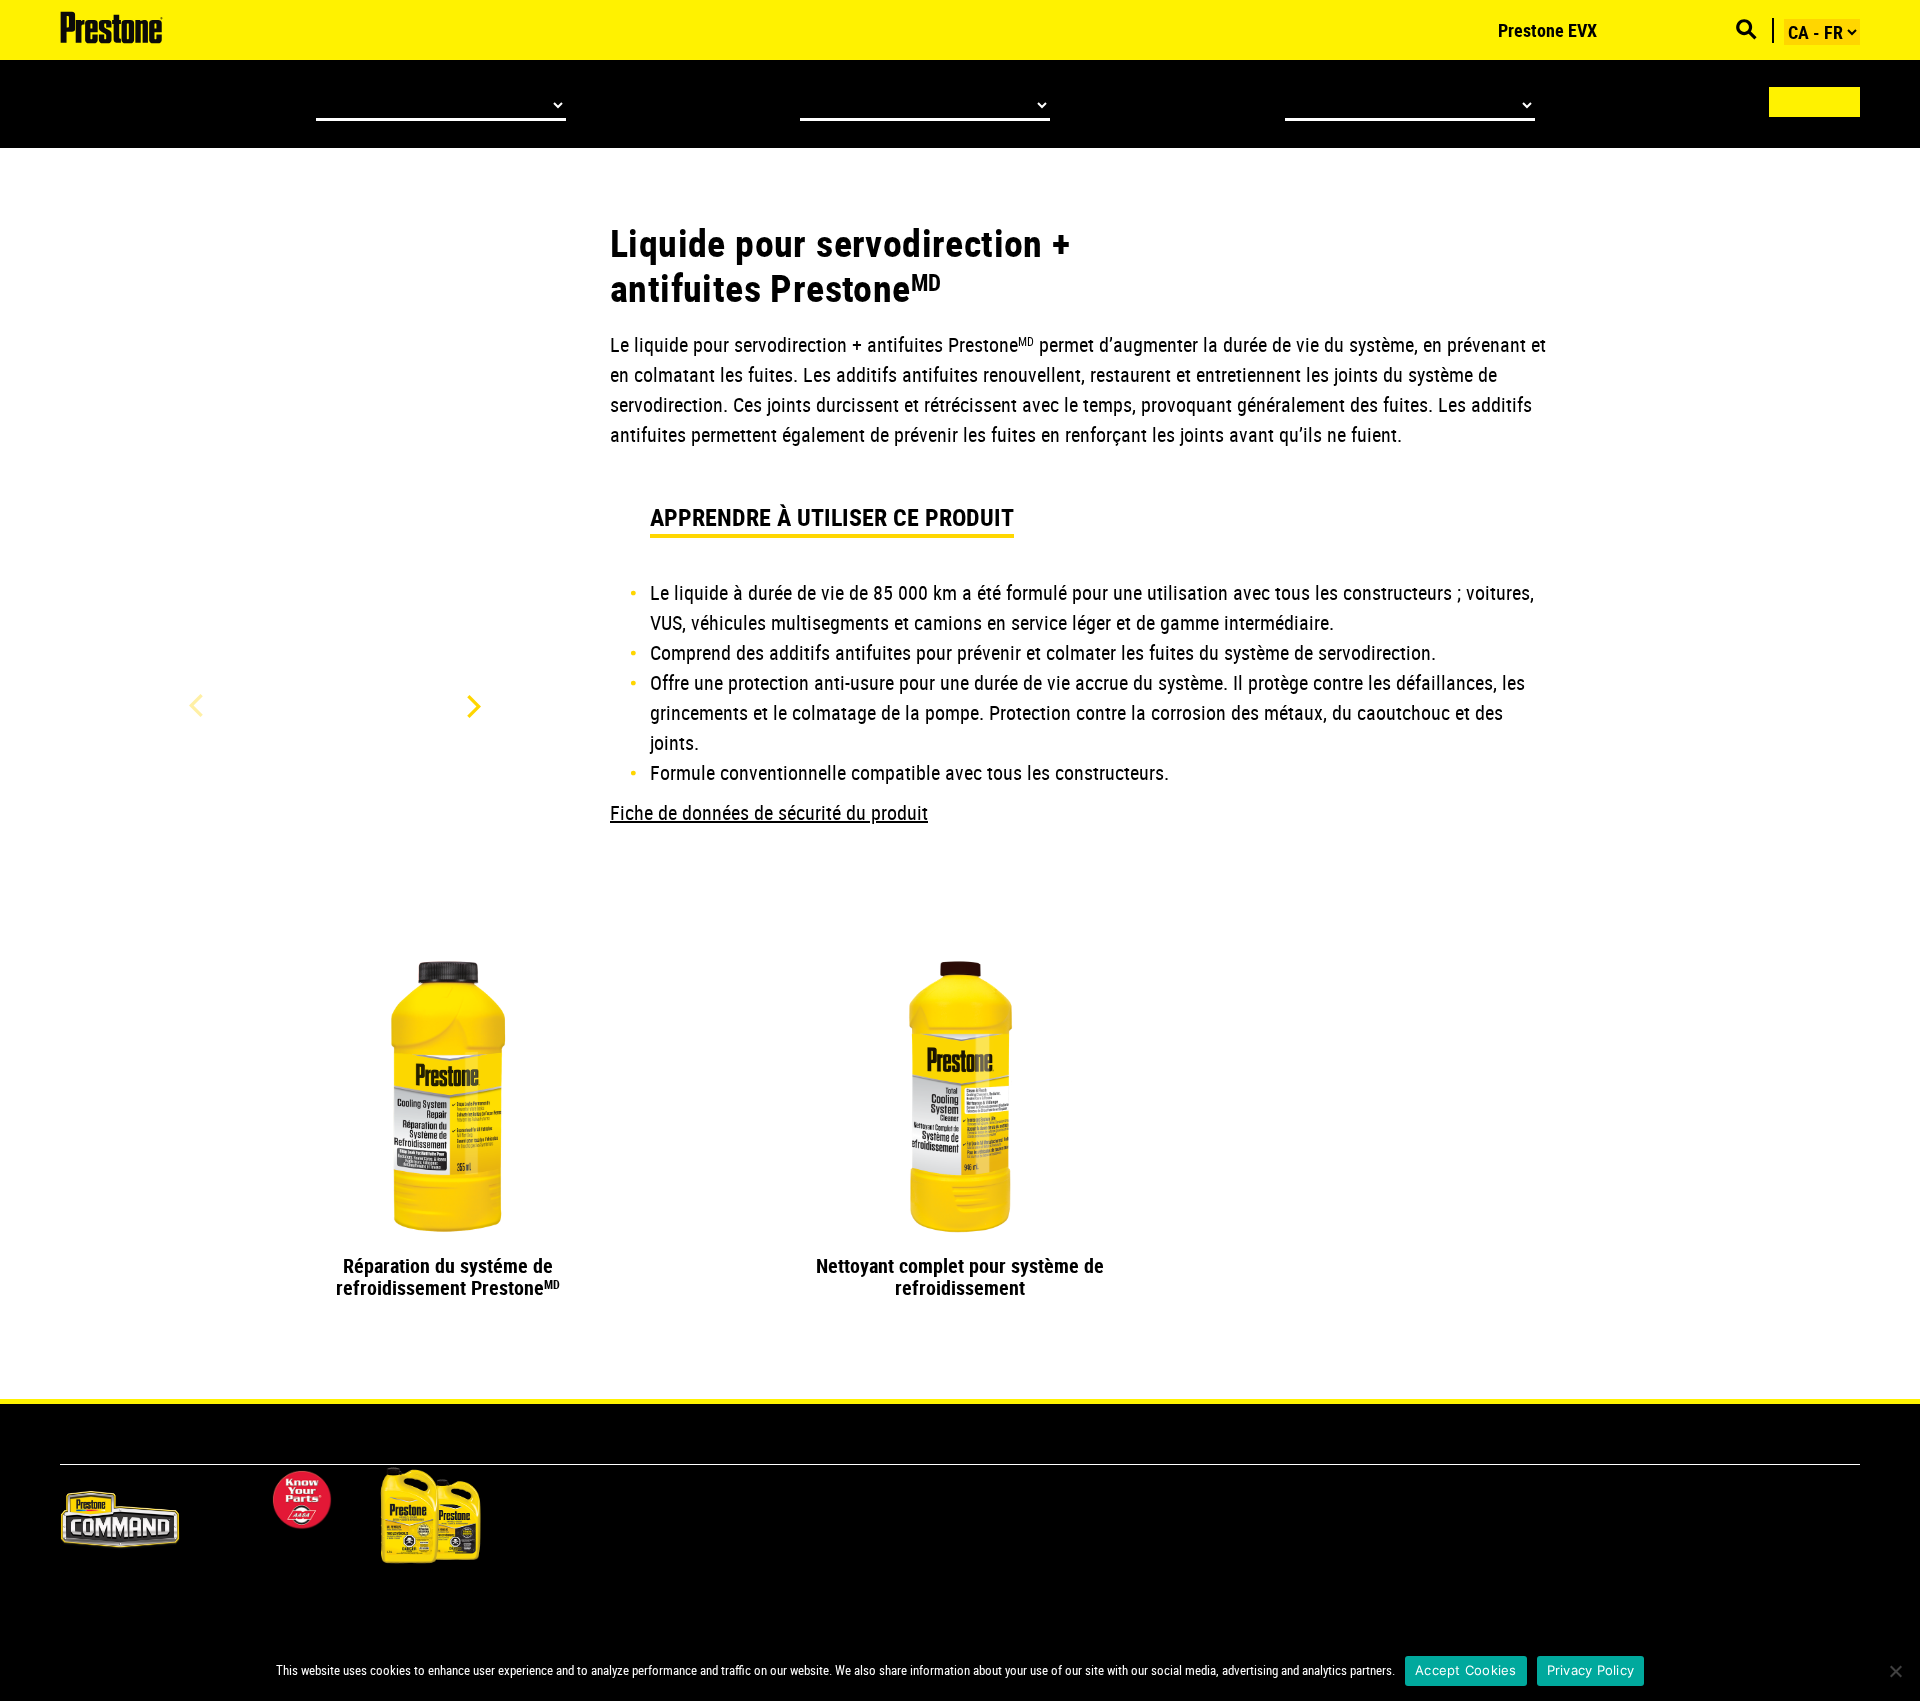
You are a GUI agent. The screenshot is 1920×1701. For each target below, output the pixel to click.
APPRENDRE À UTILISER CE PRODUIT (832, 517)
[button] (470, 706)
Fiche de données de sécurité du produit (769, 812)
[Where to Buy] (1687, 30)
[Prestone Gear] (1717, 30)
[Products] (1468, 30)
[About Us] (1657, 30)
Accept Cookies (1466, 1670)
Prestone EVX (1547, 30)
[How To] (1627, 30)
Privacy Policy (1591, 1670)
